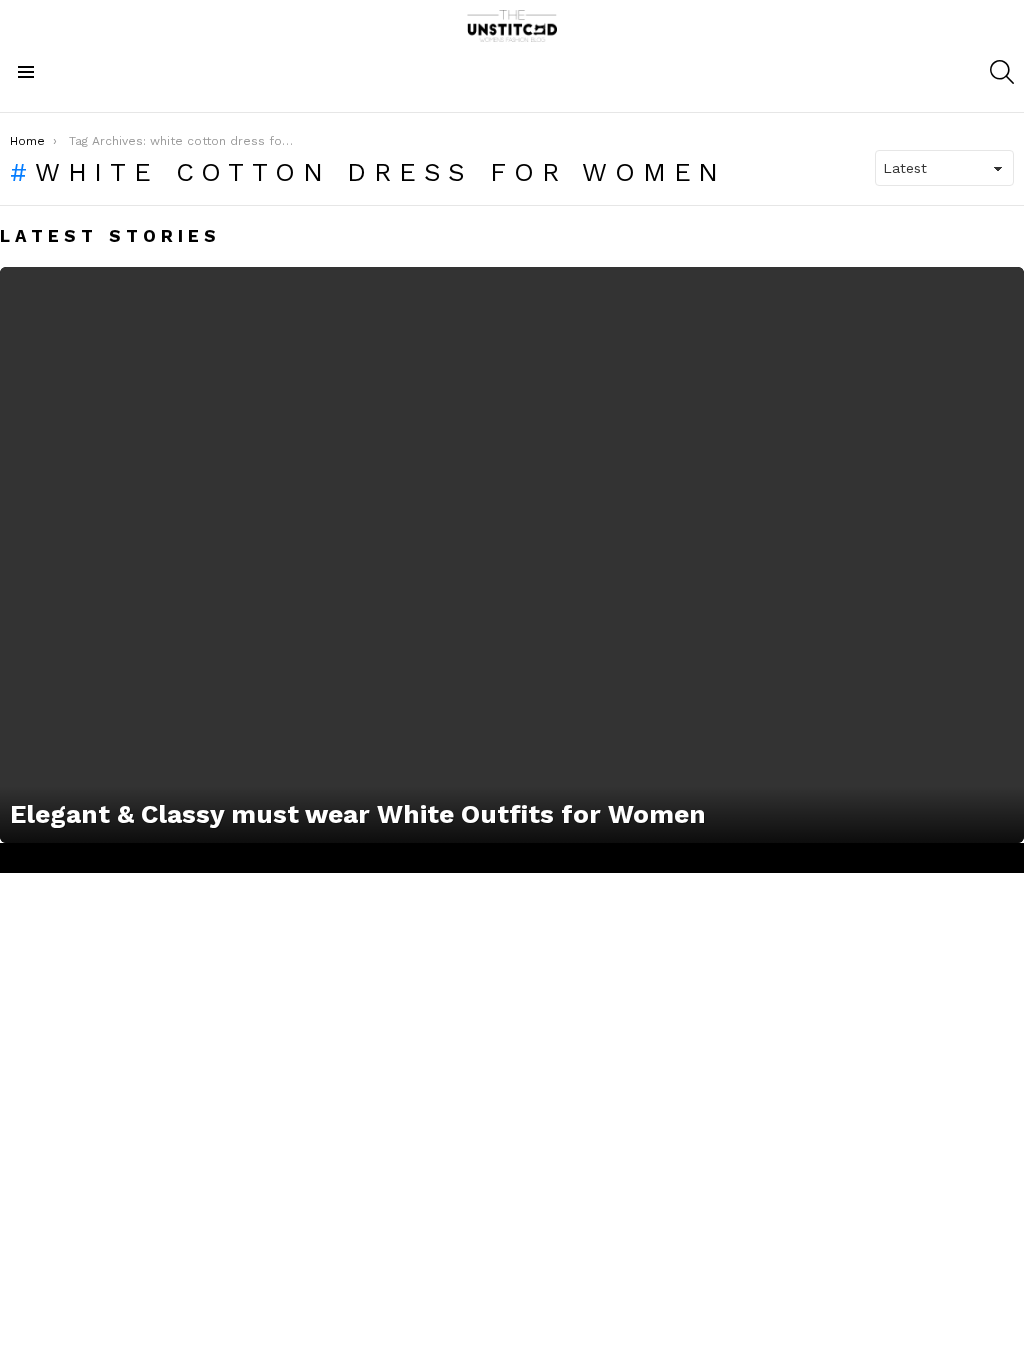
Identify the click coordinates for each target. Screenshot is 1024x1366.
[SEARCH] (1002, 72)
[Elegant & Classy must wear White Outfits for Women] (512, 555)
